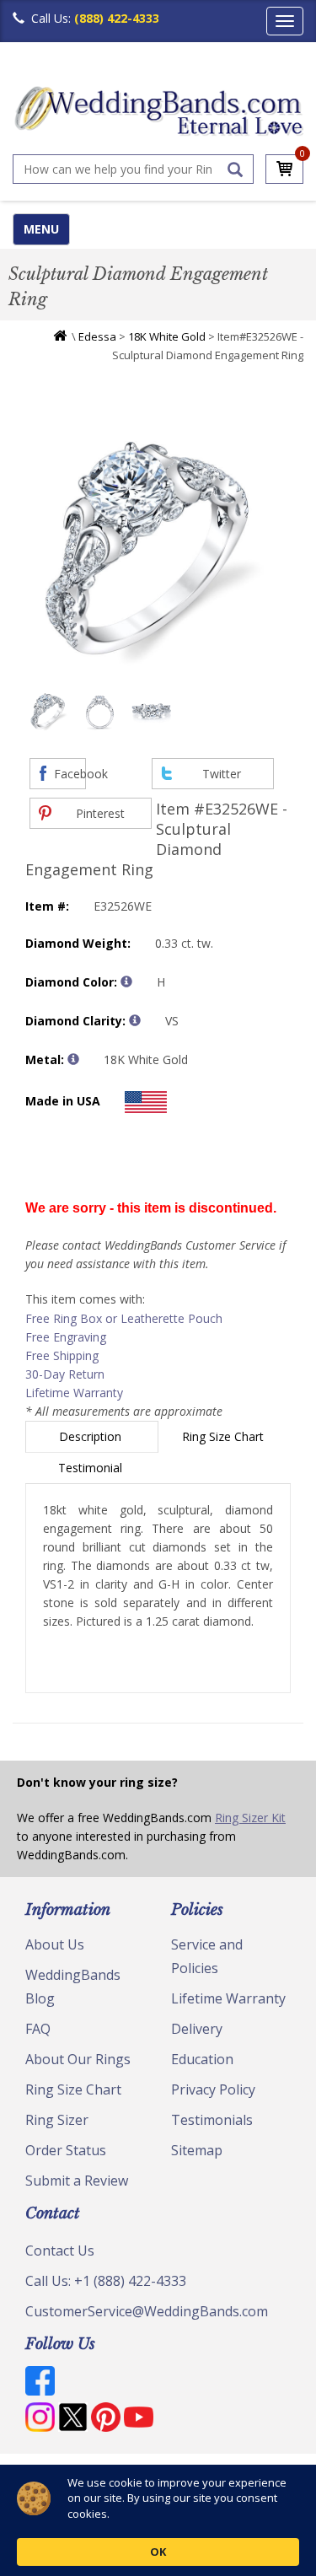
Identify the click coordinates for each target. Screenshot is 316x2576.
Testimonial (92, 1468)
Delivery (197, 2029)
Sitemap (197, 2150)
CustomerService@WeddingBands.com (147, 2311)
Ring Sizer (57, 2120)
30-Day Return (65, 1374)
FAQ (38, 2029)
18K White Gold (167, 336)
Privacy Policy (213, 2089)
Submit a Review (77, 2181)
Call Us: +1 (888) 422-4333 (106, 2281)
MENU (41, 229)
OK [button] (158, 2552)
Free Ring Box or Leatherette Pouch (124, 1318)
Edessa (97, 336)
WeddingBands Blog (73, 1987)
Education (202, 2059)
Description (92, 1436)
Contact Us (60, 2251)
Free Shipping (62, 1355)
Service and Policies (207, 1956)
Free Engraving (66, 1337)
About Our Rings (78, 2059)
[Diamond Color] (126, 981)
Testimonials (212, 2120)
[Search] (235, 169)
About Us (55, 1944)
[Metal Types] (73, 1059)
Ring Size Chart (225, 1436)
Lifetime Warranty (74, 1393)
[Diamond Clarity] (135, 1020)
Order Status (66, 2150)
